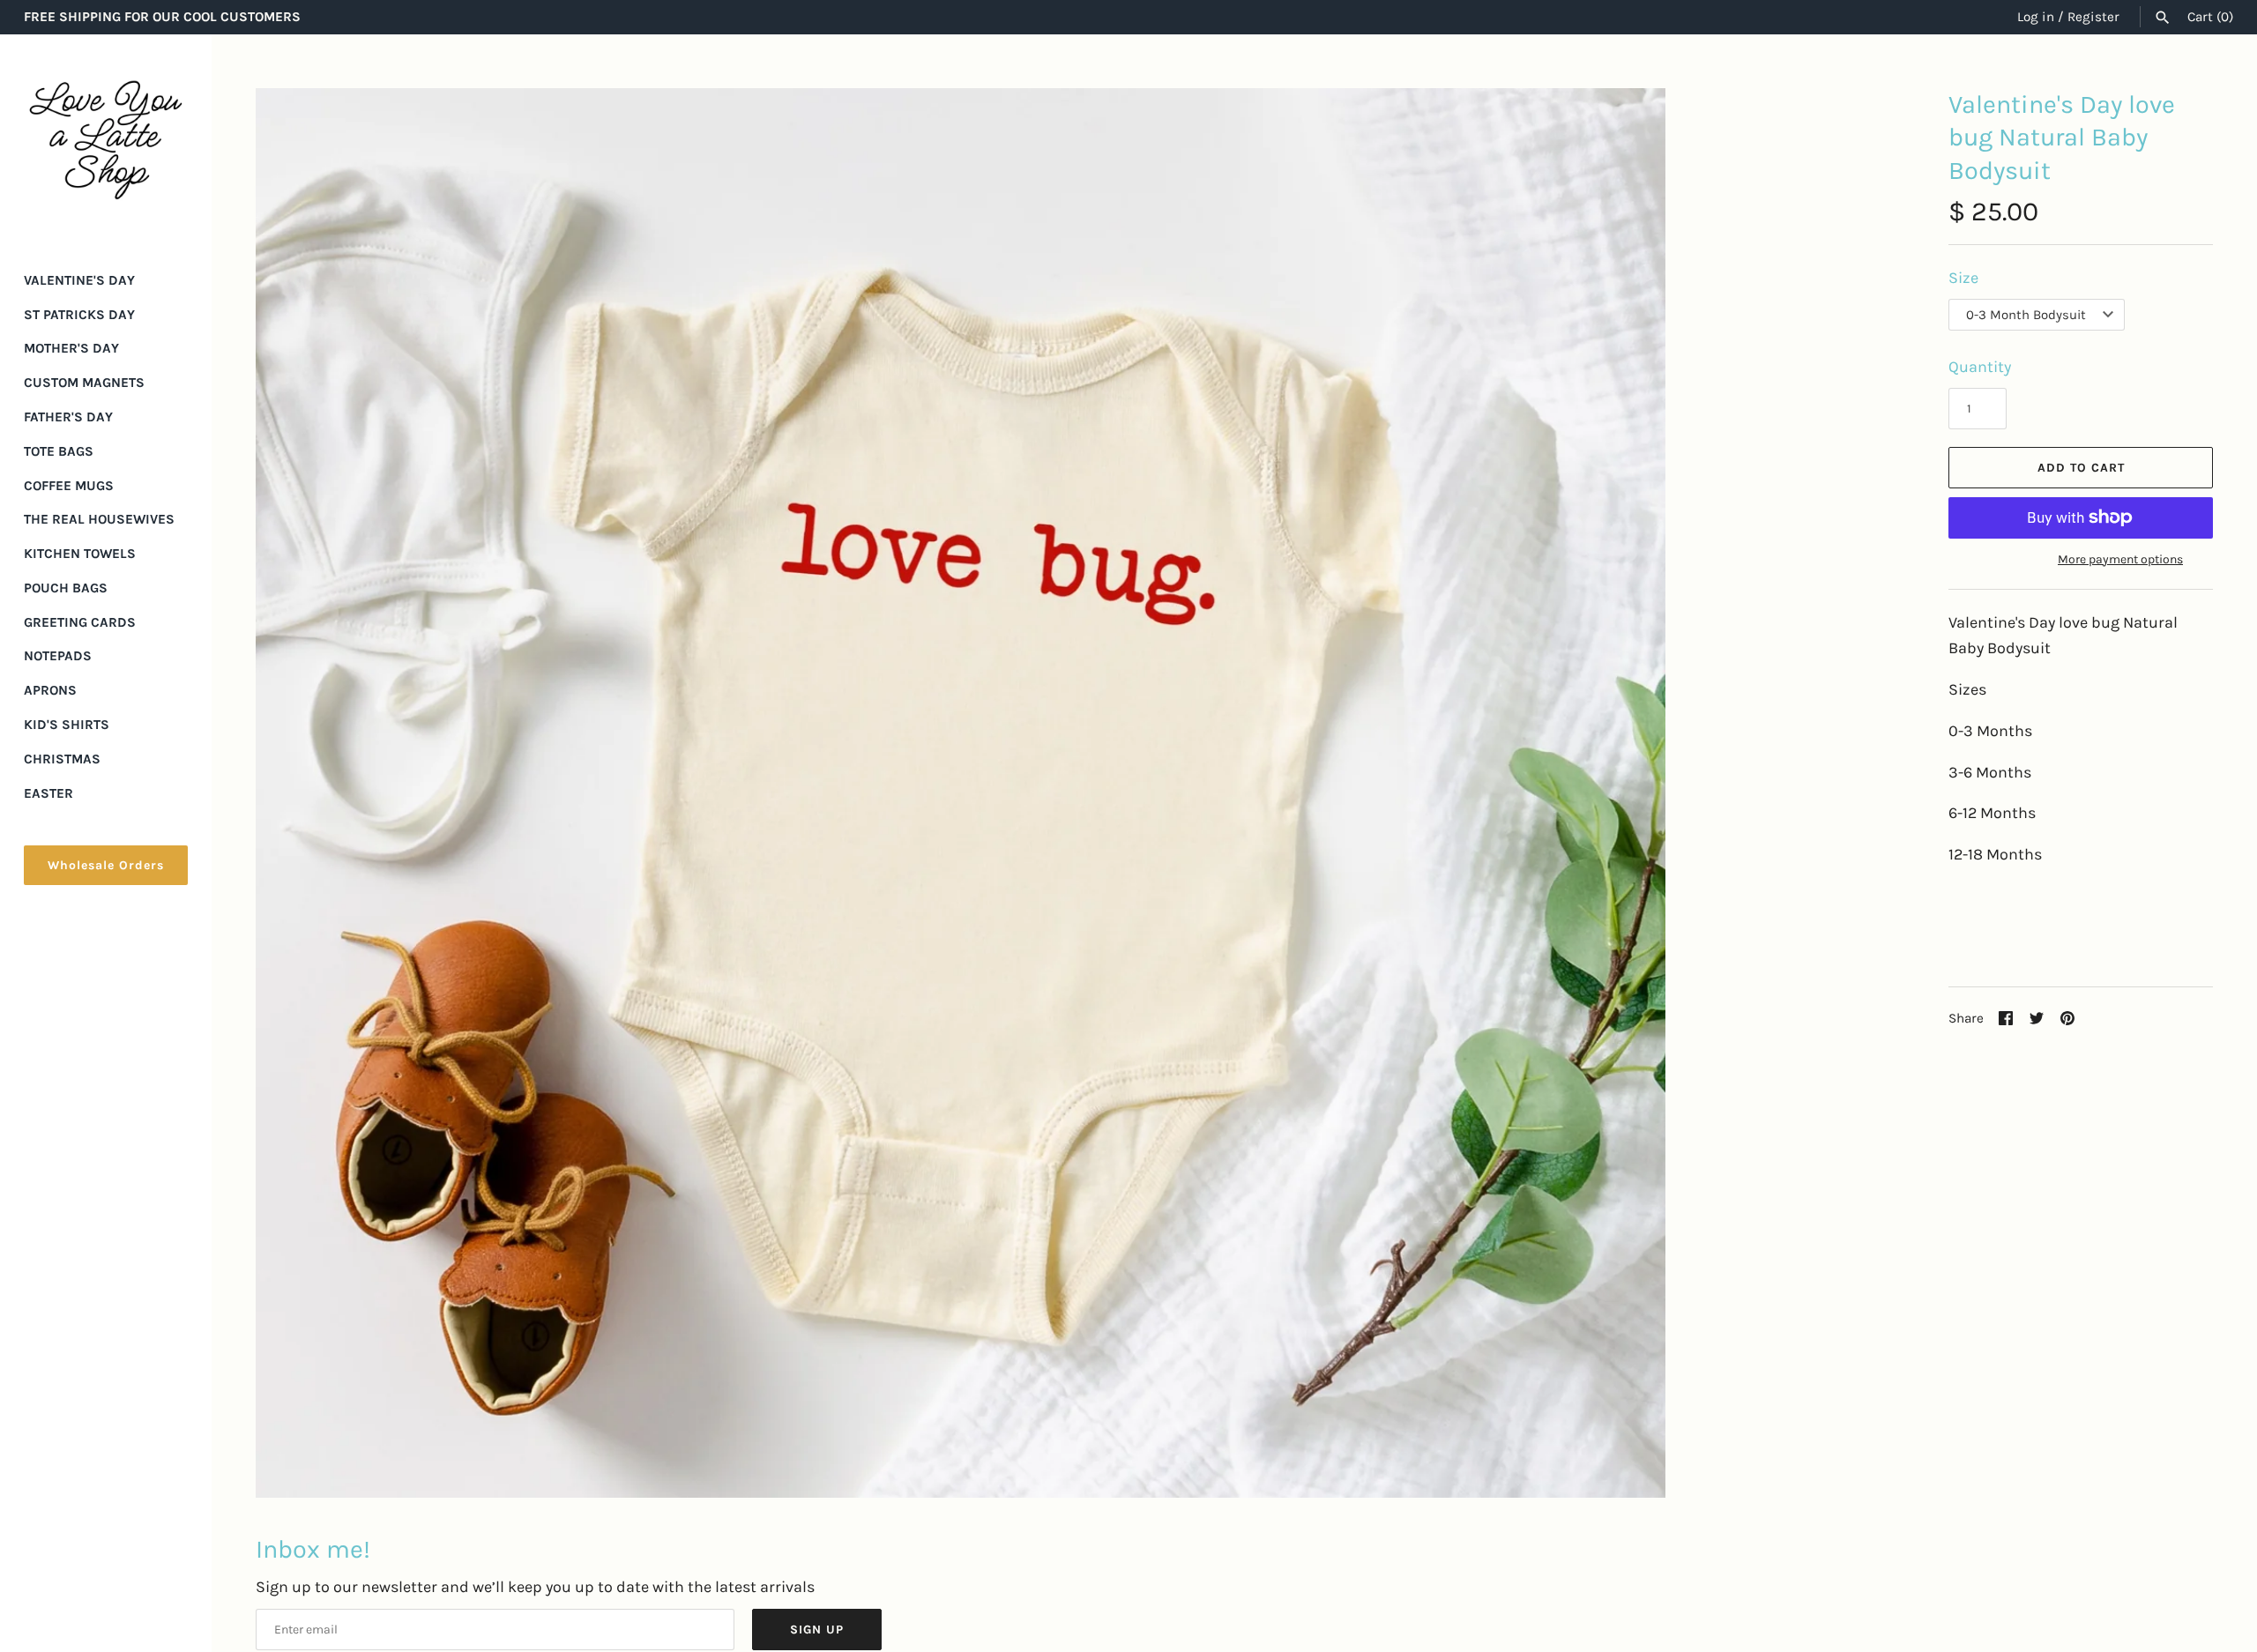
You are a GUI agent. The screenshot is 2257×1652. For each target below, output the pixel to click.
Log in (2036, 17)
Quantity (1980, 367)
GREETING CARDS (80, 622)
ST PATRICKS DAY (79, 315)
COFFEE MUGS (69, 486)
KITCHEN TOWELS (80, 554)
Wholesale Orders (106, 865)
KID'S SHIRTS (67, 725)
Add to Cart (2081, 468)
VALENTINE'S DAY (79, 280)
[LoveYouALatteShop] (106, 140)
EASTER (48, 793)
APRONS (50, 690)
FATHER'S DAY (68, 417)
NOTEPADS (58, 656)
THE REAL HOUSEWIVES (99, 519)
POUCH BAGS (66, 588)
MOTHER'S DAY (71, 348)
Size (1963, 278)
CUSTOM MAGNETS (84, 383)
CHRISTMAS (62, 759)
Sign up (817, 1630)
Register (2093, 17)
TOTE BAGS (59, 451)
